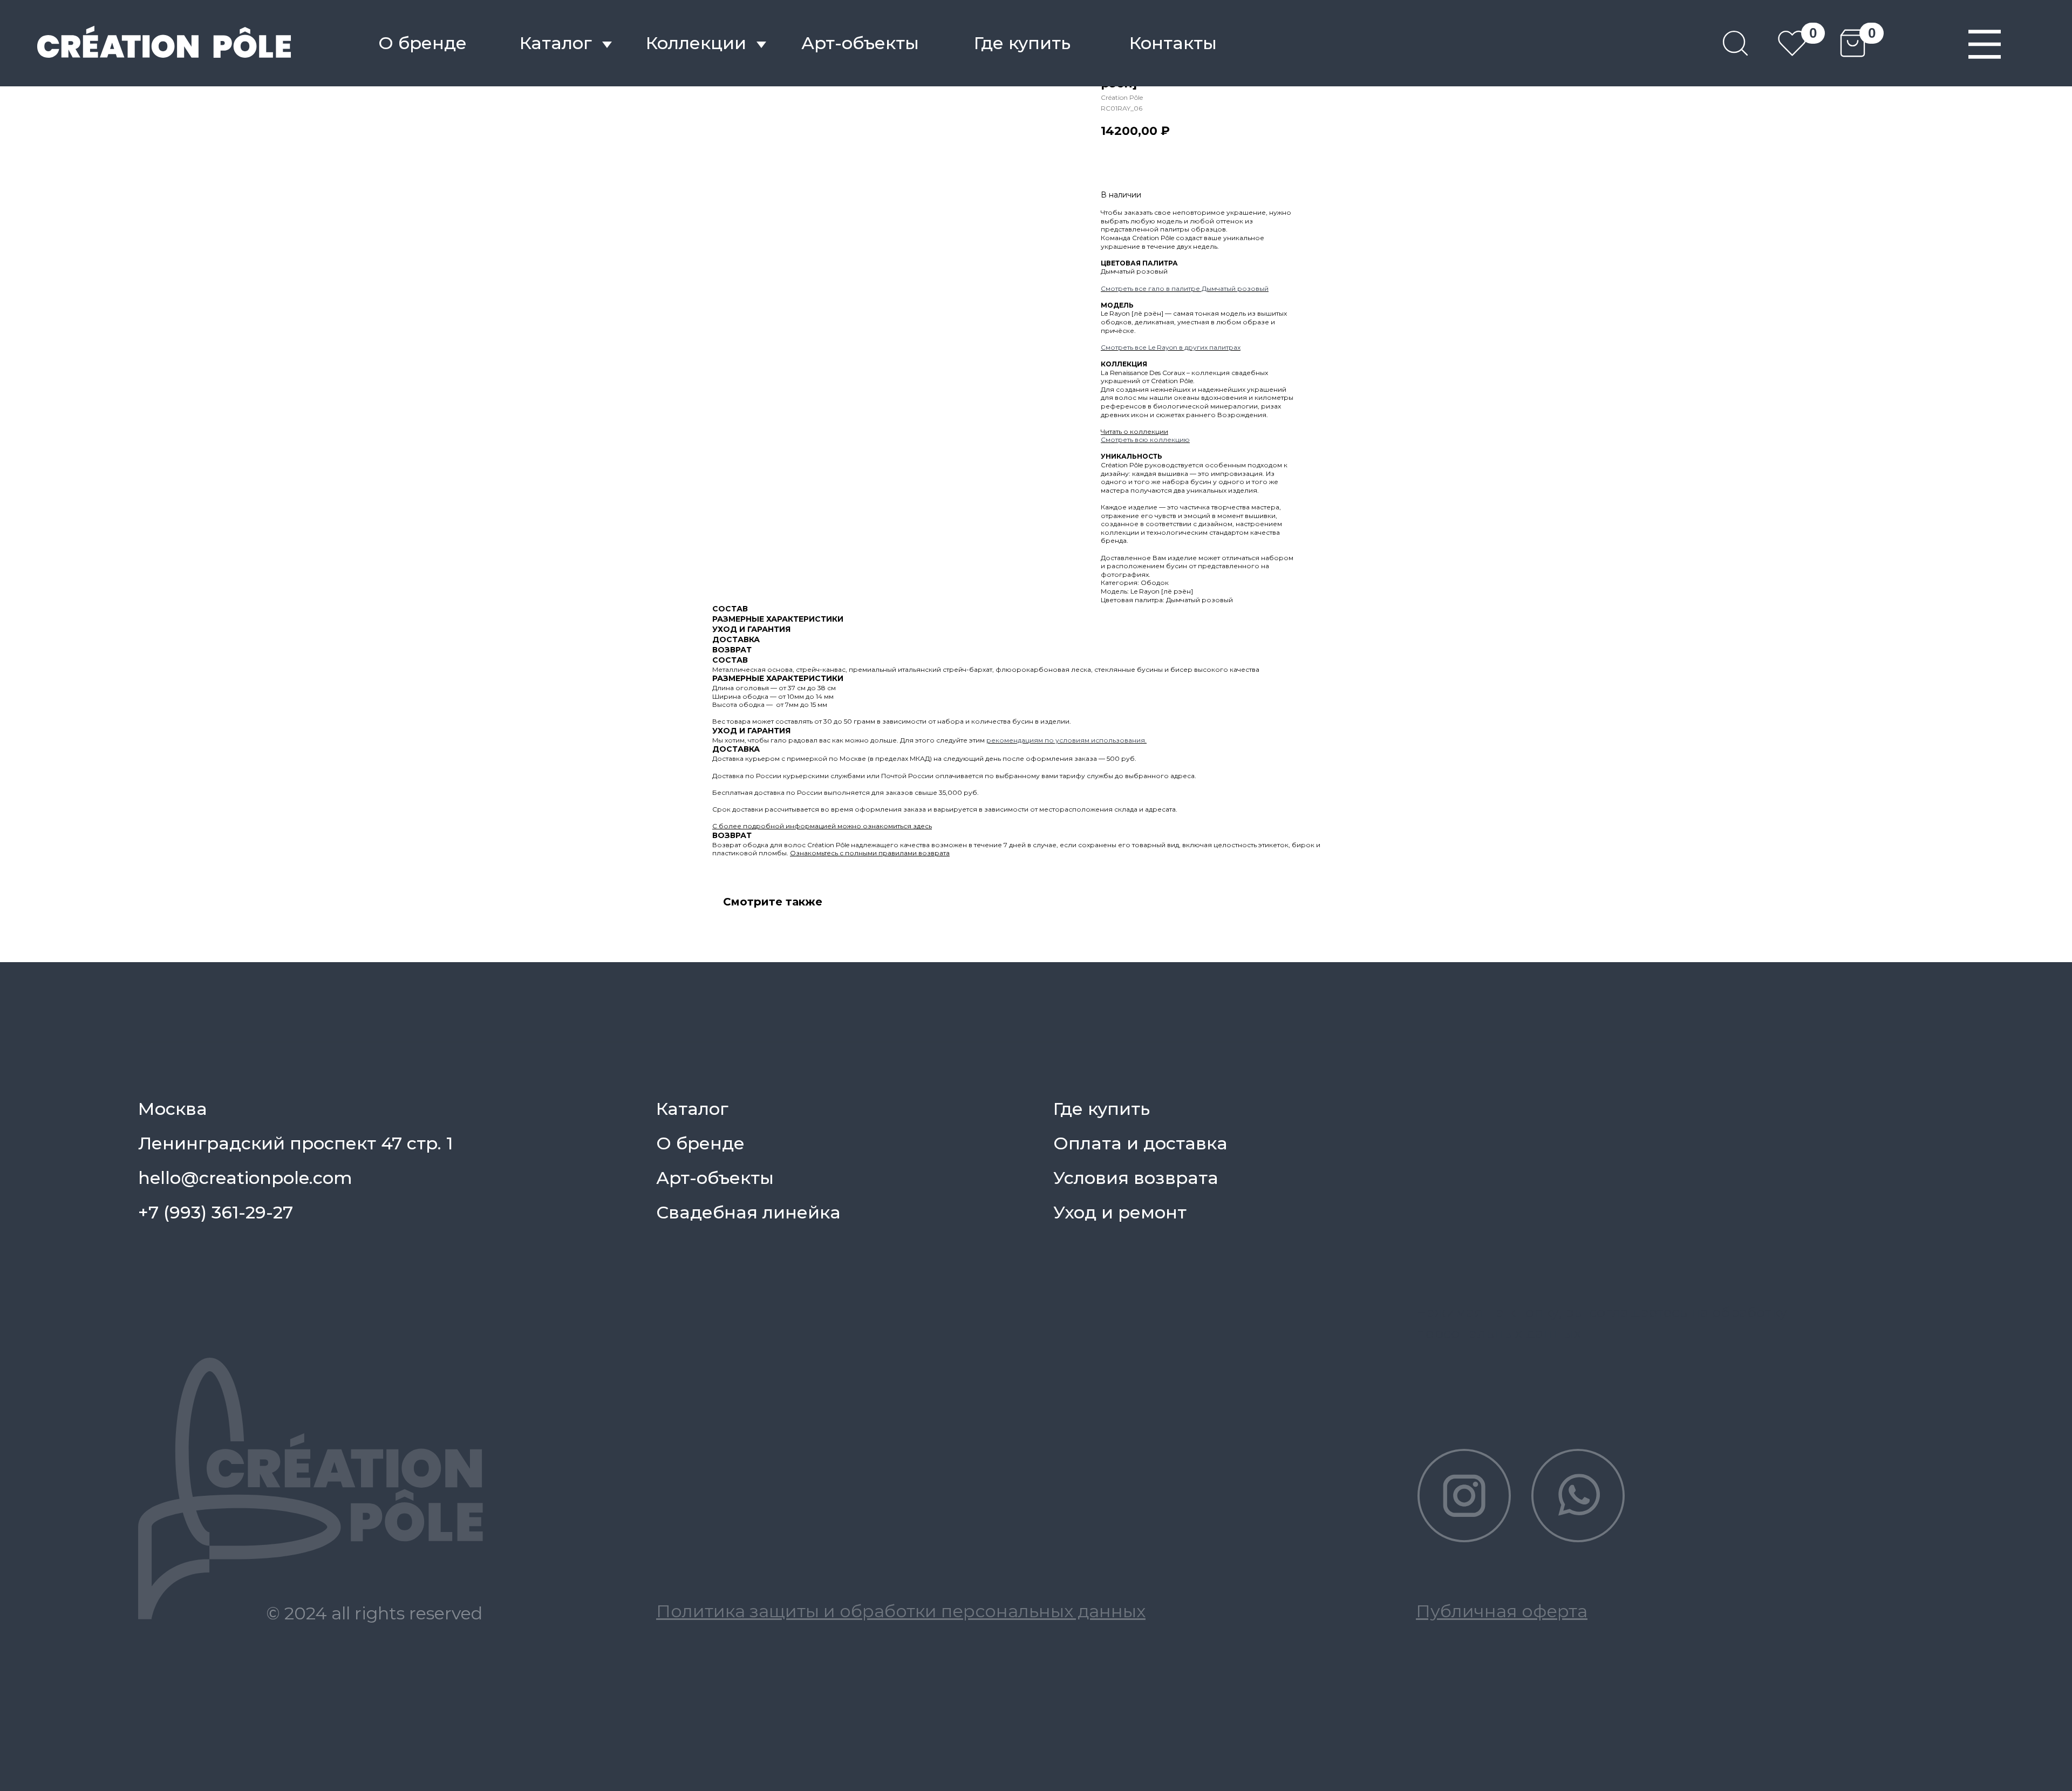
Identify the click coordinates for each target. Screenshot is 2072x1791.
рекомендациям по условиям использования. (1066, 740)
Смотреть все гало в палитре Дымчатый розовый (1185, 288)
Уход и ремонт (1120, 1212)
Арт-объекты (715, 1178)
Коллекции (696, 43)
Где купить (1022, 43)
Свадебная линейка (748, 1212)
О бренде (422, 43)
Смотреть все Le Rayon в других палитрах (1171, 347)
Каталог (556, 43)
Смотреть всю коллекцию (1145, 440)
